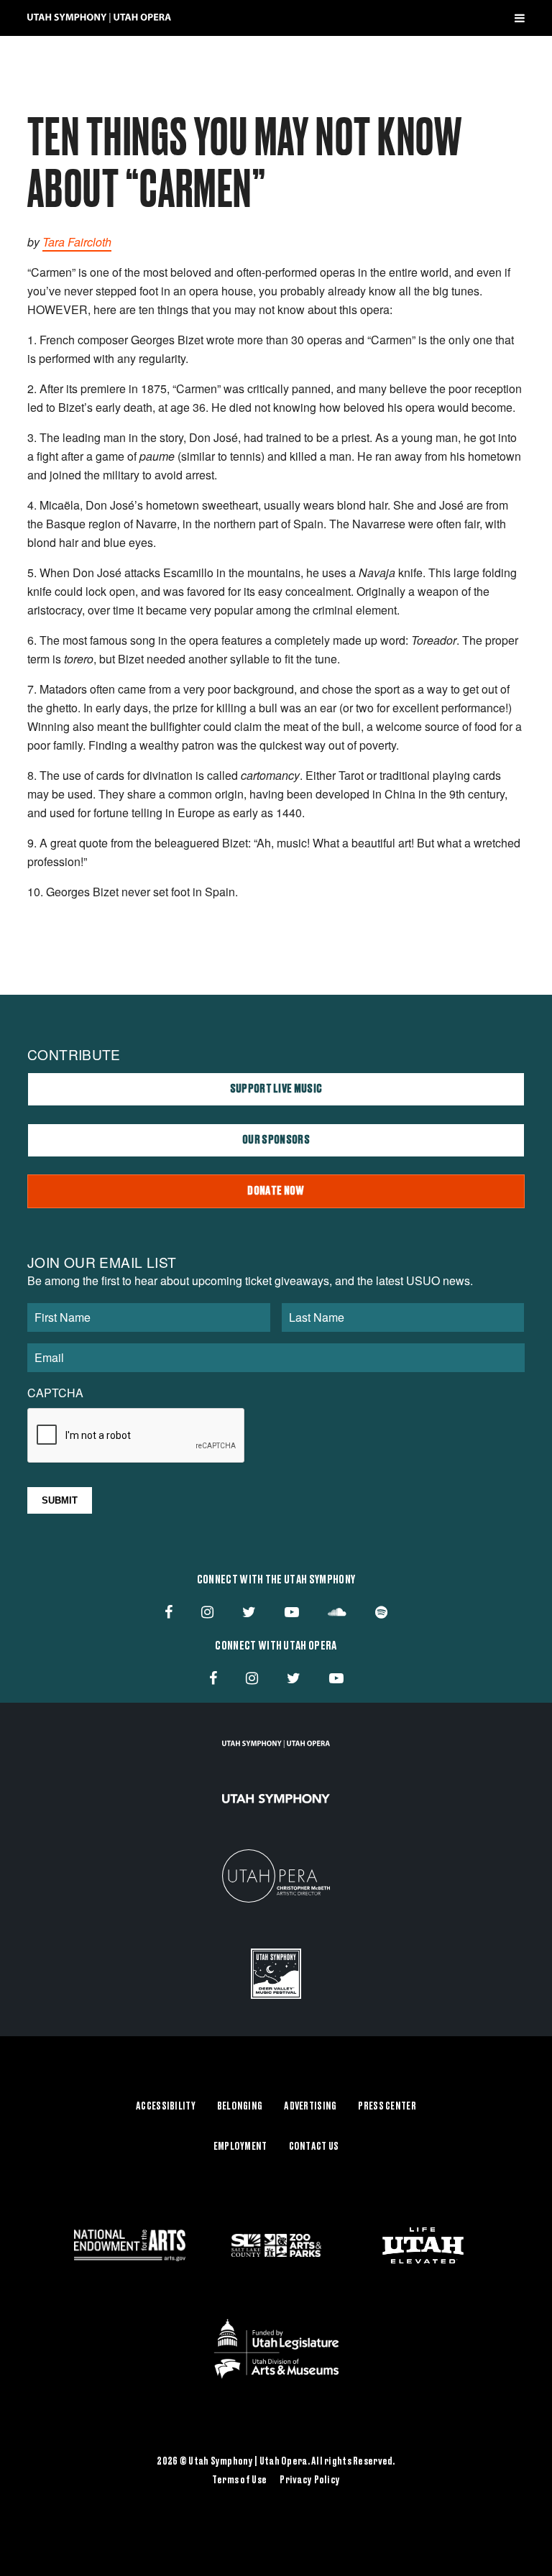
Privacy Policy (310, 2480)
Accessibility (166, 2107)
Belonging (240, 2107)
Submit (60, 1500)
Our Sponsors (276, 1140)
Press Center (387, 2107)
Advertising (310, 2107)
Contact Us (314, 2147)
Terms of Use (239, 2480)
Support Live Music (276, 1089)
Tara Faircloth (77, 242)
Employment (240, 2147)
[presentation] (137, 1436)
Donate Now (276, 1191)
